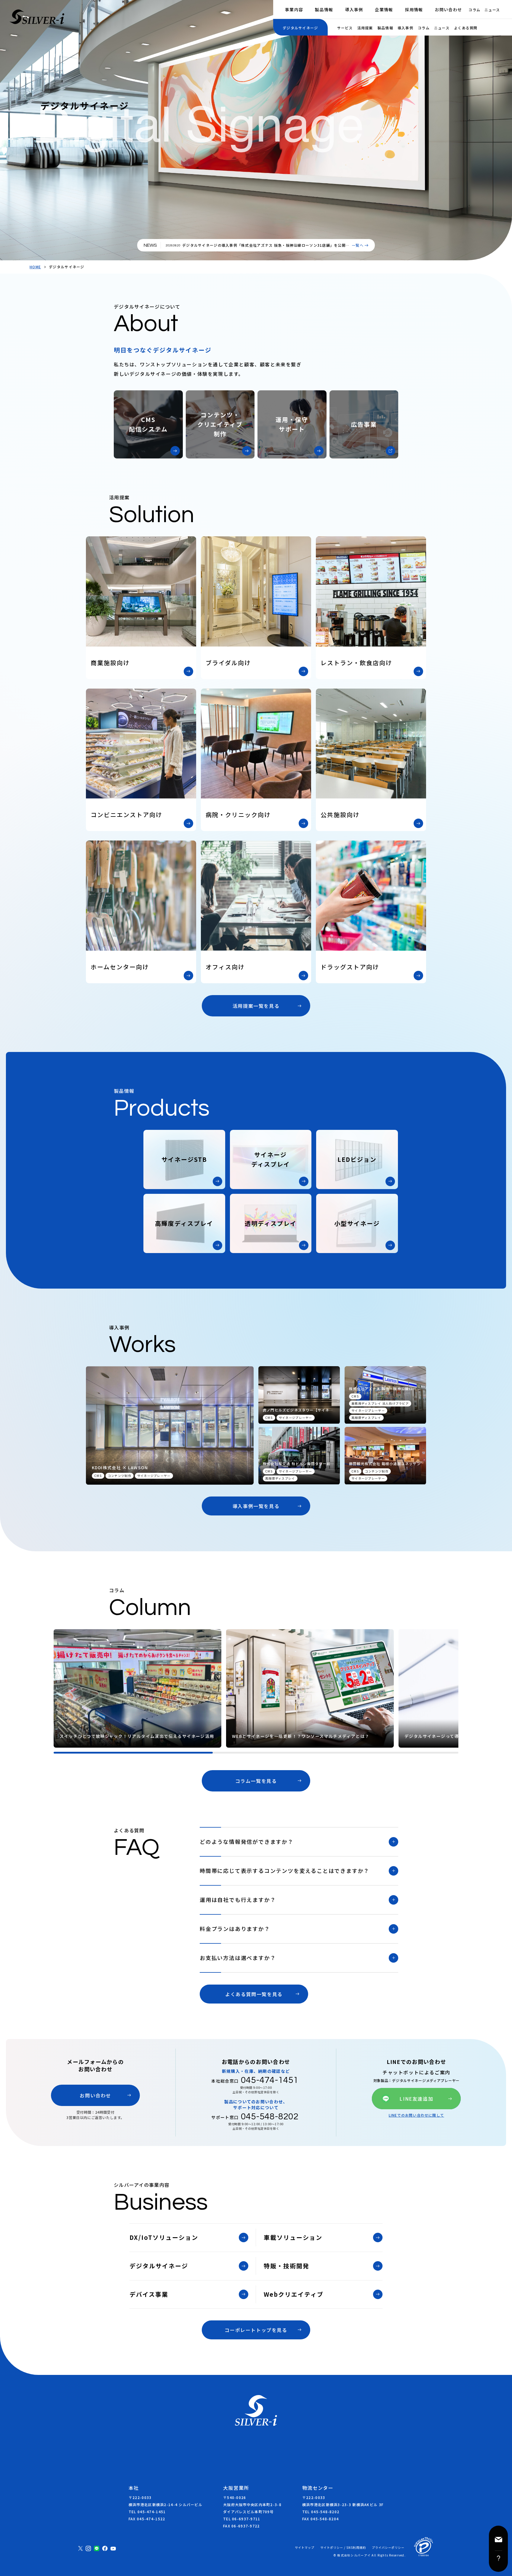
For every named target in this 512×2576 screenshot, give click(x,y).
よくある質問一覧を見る (254, 1994)
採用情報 (414, 9)
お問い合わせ (449, 9)
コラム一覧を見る (256, 1781)
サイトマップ (305, 2548)
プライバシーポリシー (388, 2548)
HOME (35, 267)
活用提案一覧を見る (256, 1006)
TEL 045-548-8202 (321, 2512)
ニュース (492, 10)
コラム (474, 10)
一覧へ (358, 245)
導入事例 (354, 9)
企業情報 (384, 9)
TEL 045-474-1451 (147, 2512)
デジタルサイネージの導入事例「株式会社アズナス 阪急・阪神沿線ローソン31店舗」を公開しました (266, 248)
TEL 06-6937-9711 (242, 2519)
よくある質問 (466, 28)
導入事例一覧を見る (256, 1506)
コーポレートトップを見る (256, 2330)
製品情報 (324, 9)
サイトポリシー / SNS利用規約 (343, 2548)
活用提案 (365, 28)
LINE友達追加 (416, 2099)
